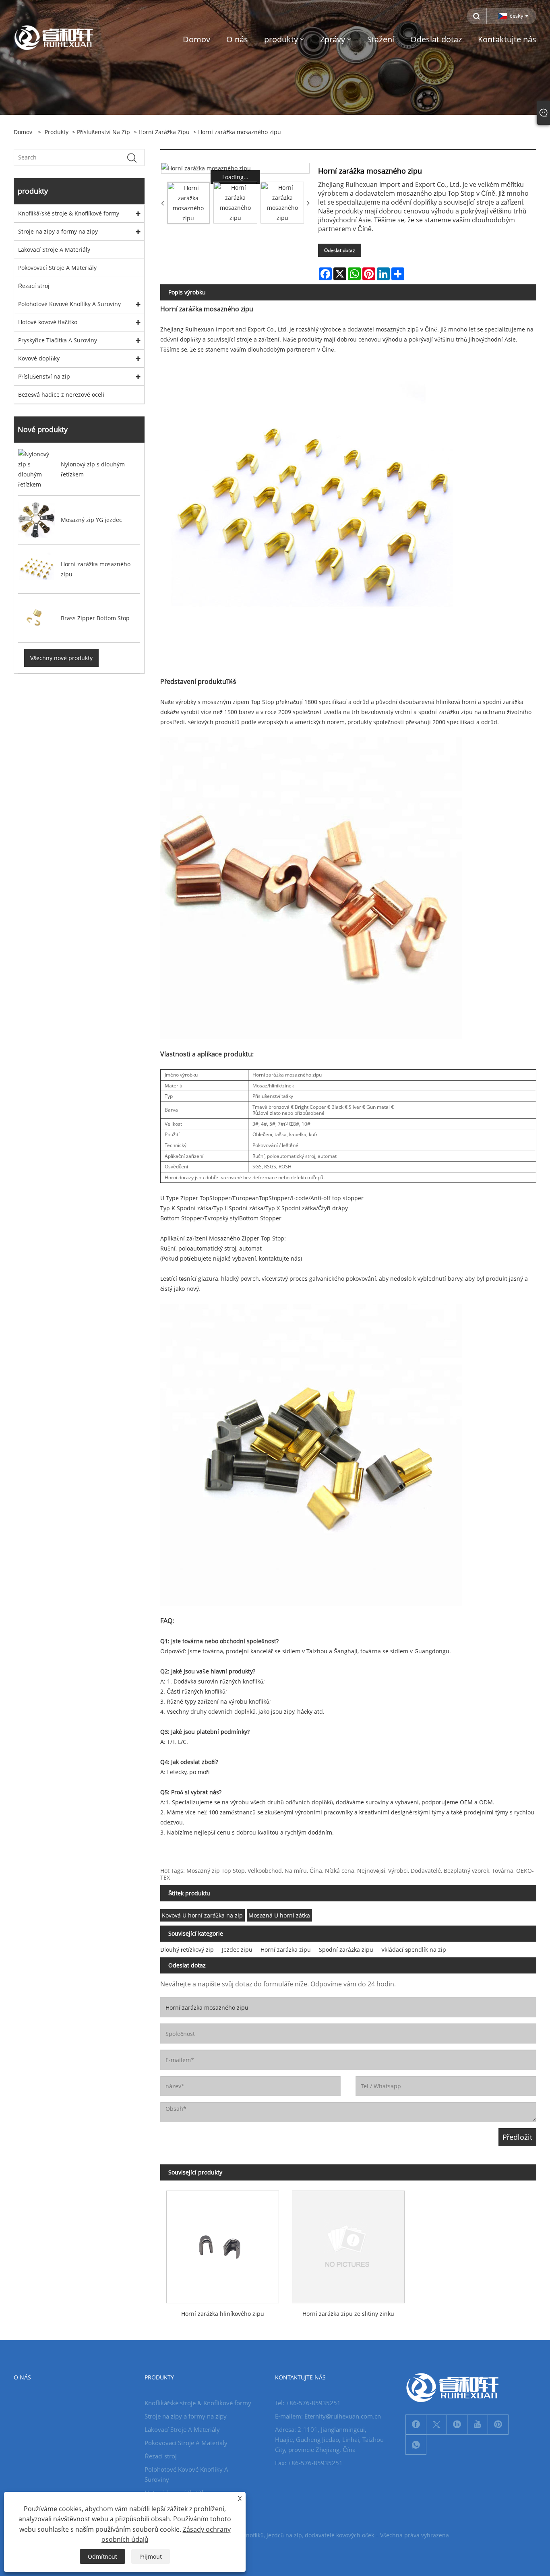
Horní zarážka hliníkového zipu (223, 2314)
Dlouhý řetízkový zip (187, 1950)
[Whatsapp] (416, 2445)
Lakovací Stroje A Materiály (54, 250)
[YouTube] (478, 2425)
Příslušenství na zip (103, 132)
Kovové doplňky (39, 358)
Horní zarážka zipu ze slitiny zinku (348, 2314)
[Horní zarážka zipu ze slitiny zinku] (348, 2244)
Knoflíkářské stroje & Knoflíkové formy (69, 213)
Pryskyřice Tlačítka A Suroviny (58, 340)
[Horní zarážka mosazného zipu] (236, 168)
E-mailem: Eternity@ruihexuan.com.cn (328, 2416)
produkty (57, 132)
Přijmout (151, 2556)
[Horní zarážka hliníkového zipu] (223, 2244)
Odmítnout (102, 2556)
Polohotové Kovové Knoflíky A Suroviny (69, 304)
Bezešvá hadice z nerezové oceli (61, 394)
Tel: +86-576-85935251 (308, 2403)
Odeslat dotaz (340, 250)
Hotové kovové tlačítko (48, 322)
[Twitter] (436, 2425)
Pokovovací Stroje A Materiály (57, 268)
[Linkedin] (457, 2425)
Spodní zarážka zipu (346, 1950)
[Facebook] (416, 2425)
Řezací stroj (34, 286)
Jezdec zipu (237, 1950)
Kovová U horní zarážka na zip (202, 1915)
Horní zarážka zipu (164, 132)
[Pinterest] (498, 2425)
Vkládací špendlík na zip (414, 1950)
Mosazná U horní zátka (279, 1915)
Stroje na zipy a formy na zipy (58, 231)
